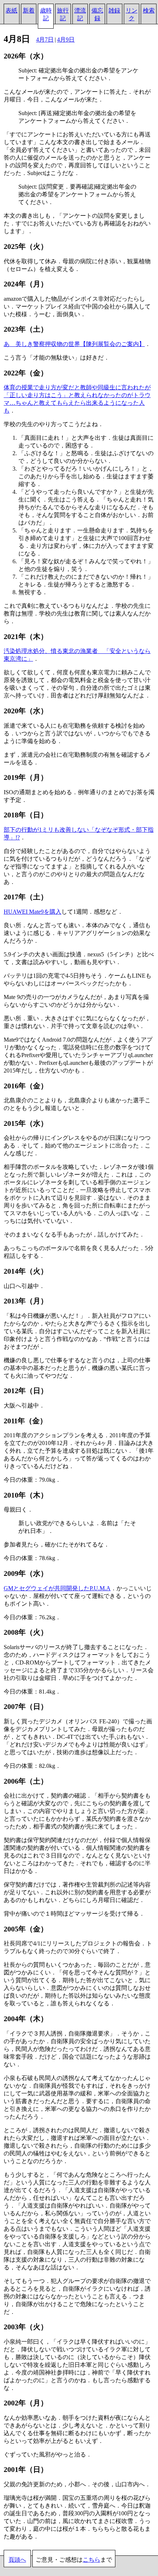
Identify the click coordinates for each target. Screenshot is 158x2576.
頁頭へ (17, 2560)
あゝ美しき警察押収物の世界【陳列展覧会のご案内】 (74, 344)
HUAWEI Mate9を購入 (33, 912)
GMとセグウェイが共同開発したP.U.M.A (57, 1588)
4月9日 (66, 40)
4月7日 (45, 40)
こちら (91, 2560)
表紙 (11, 10)
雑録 (114, 10)
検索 (149, 10)
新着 (29, 10)
